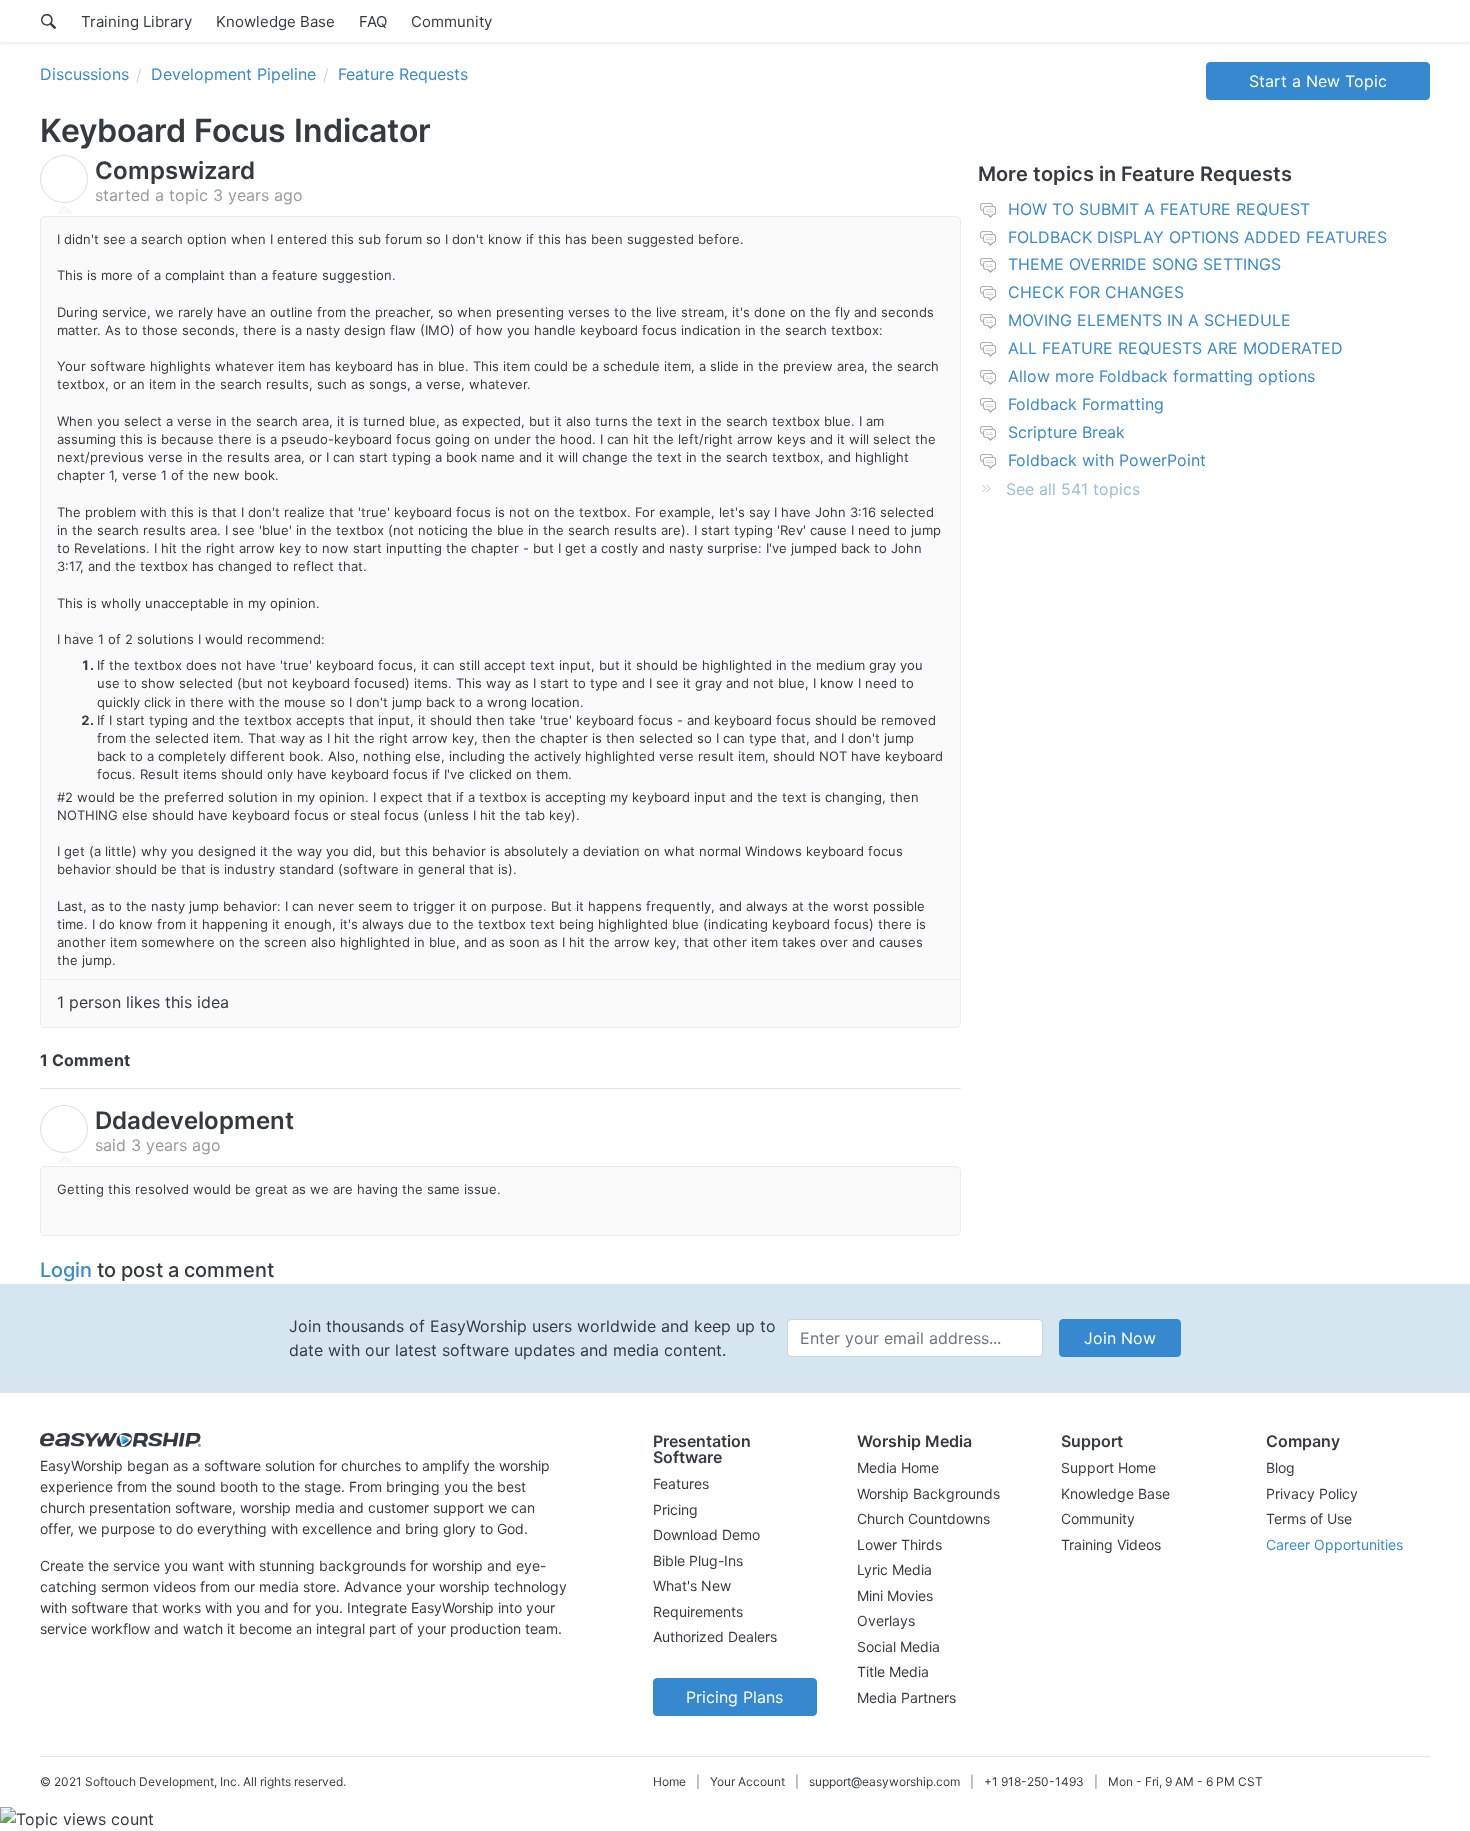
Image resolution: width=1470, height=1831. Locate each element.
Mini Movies (895, 1595)
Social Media (898, 1646)
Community (451, 21)
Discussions (84, 74)
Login (66, 1270)
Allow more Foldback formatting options (1161, 376)
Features (681, 1483)
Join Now (1120, 1338)
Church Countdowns (923, 1518)
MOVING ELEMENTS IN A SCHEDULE (1149, 320)
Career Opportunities (1334, 1544)
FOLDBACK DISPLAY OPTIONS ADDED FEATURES (1197, 237)
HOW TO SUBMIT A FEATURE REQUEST (1159, 209)
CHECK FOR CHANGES (1096, 292)
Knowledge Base (275, 21)
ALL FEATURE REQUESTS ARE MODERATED (1175, 348)
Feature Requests (403, 74)
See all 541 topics (1073, 489)
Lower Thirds (899, 1544)
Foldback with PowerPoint (1107, 460)
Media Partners (906, 1697)
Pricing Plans (734, 1697)
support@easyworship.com (884, 1781)
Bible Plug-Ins (698, 1560)
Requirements (698, 1611)
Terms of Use (1309, 1518)
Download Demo (706, 1534)
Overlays (886, 1620)
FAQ (373, 21)
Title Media (893, 1671)
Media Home (898, 1467)
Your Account (747, 1781)
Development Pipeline (233, 74)
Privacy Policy (1312, 1493)
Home (669, 1781)
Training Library (136, 21)
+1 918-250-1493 (1034, 1781)
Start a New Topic (1318, 81)
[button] (735, 1449)
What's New (692, 1585)
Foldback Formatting (1086, 404)
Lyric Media (894, 1569)
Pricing (675, 1509)
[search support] (48, 21)
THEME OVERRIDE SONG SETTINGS (1144, 264)
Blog (1280, 1467)
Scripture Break (1066, 432)
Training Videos (1111, 1544)
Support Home (1108, 1467)
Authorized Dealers (715, 1636)
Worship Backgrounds (928, 1493)
